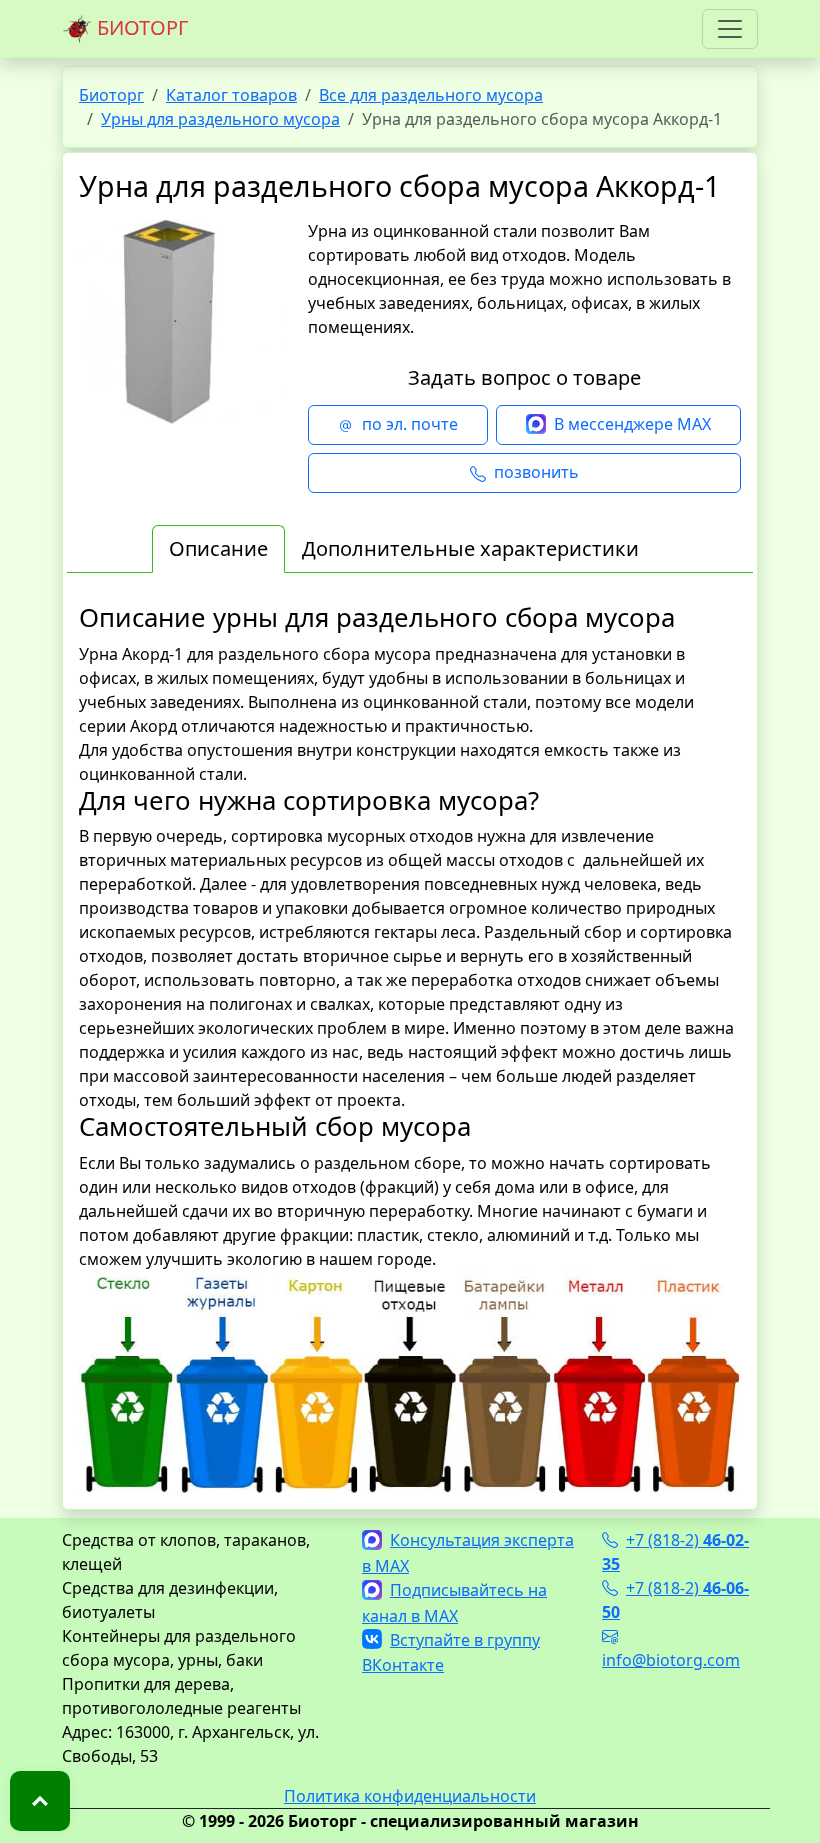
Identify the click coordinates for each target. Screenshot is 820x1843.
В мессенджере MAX (632, 424)
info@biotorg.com (671, 1660)
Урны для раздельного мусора (220, 119)
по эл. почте (410, 424)
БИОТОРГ (140, 27)
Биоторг (111, 95)
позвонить (536, 472)
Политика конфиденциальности (410, 1796)
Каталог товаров (231, 95)
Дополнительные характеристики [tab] (470, 548)
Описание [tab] (218, 548)
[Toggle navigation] (730, 29)
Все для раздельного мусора (431, 95)
